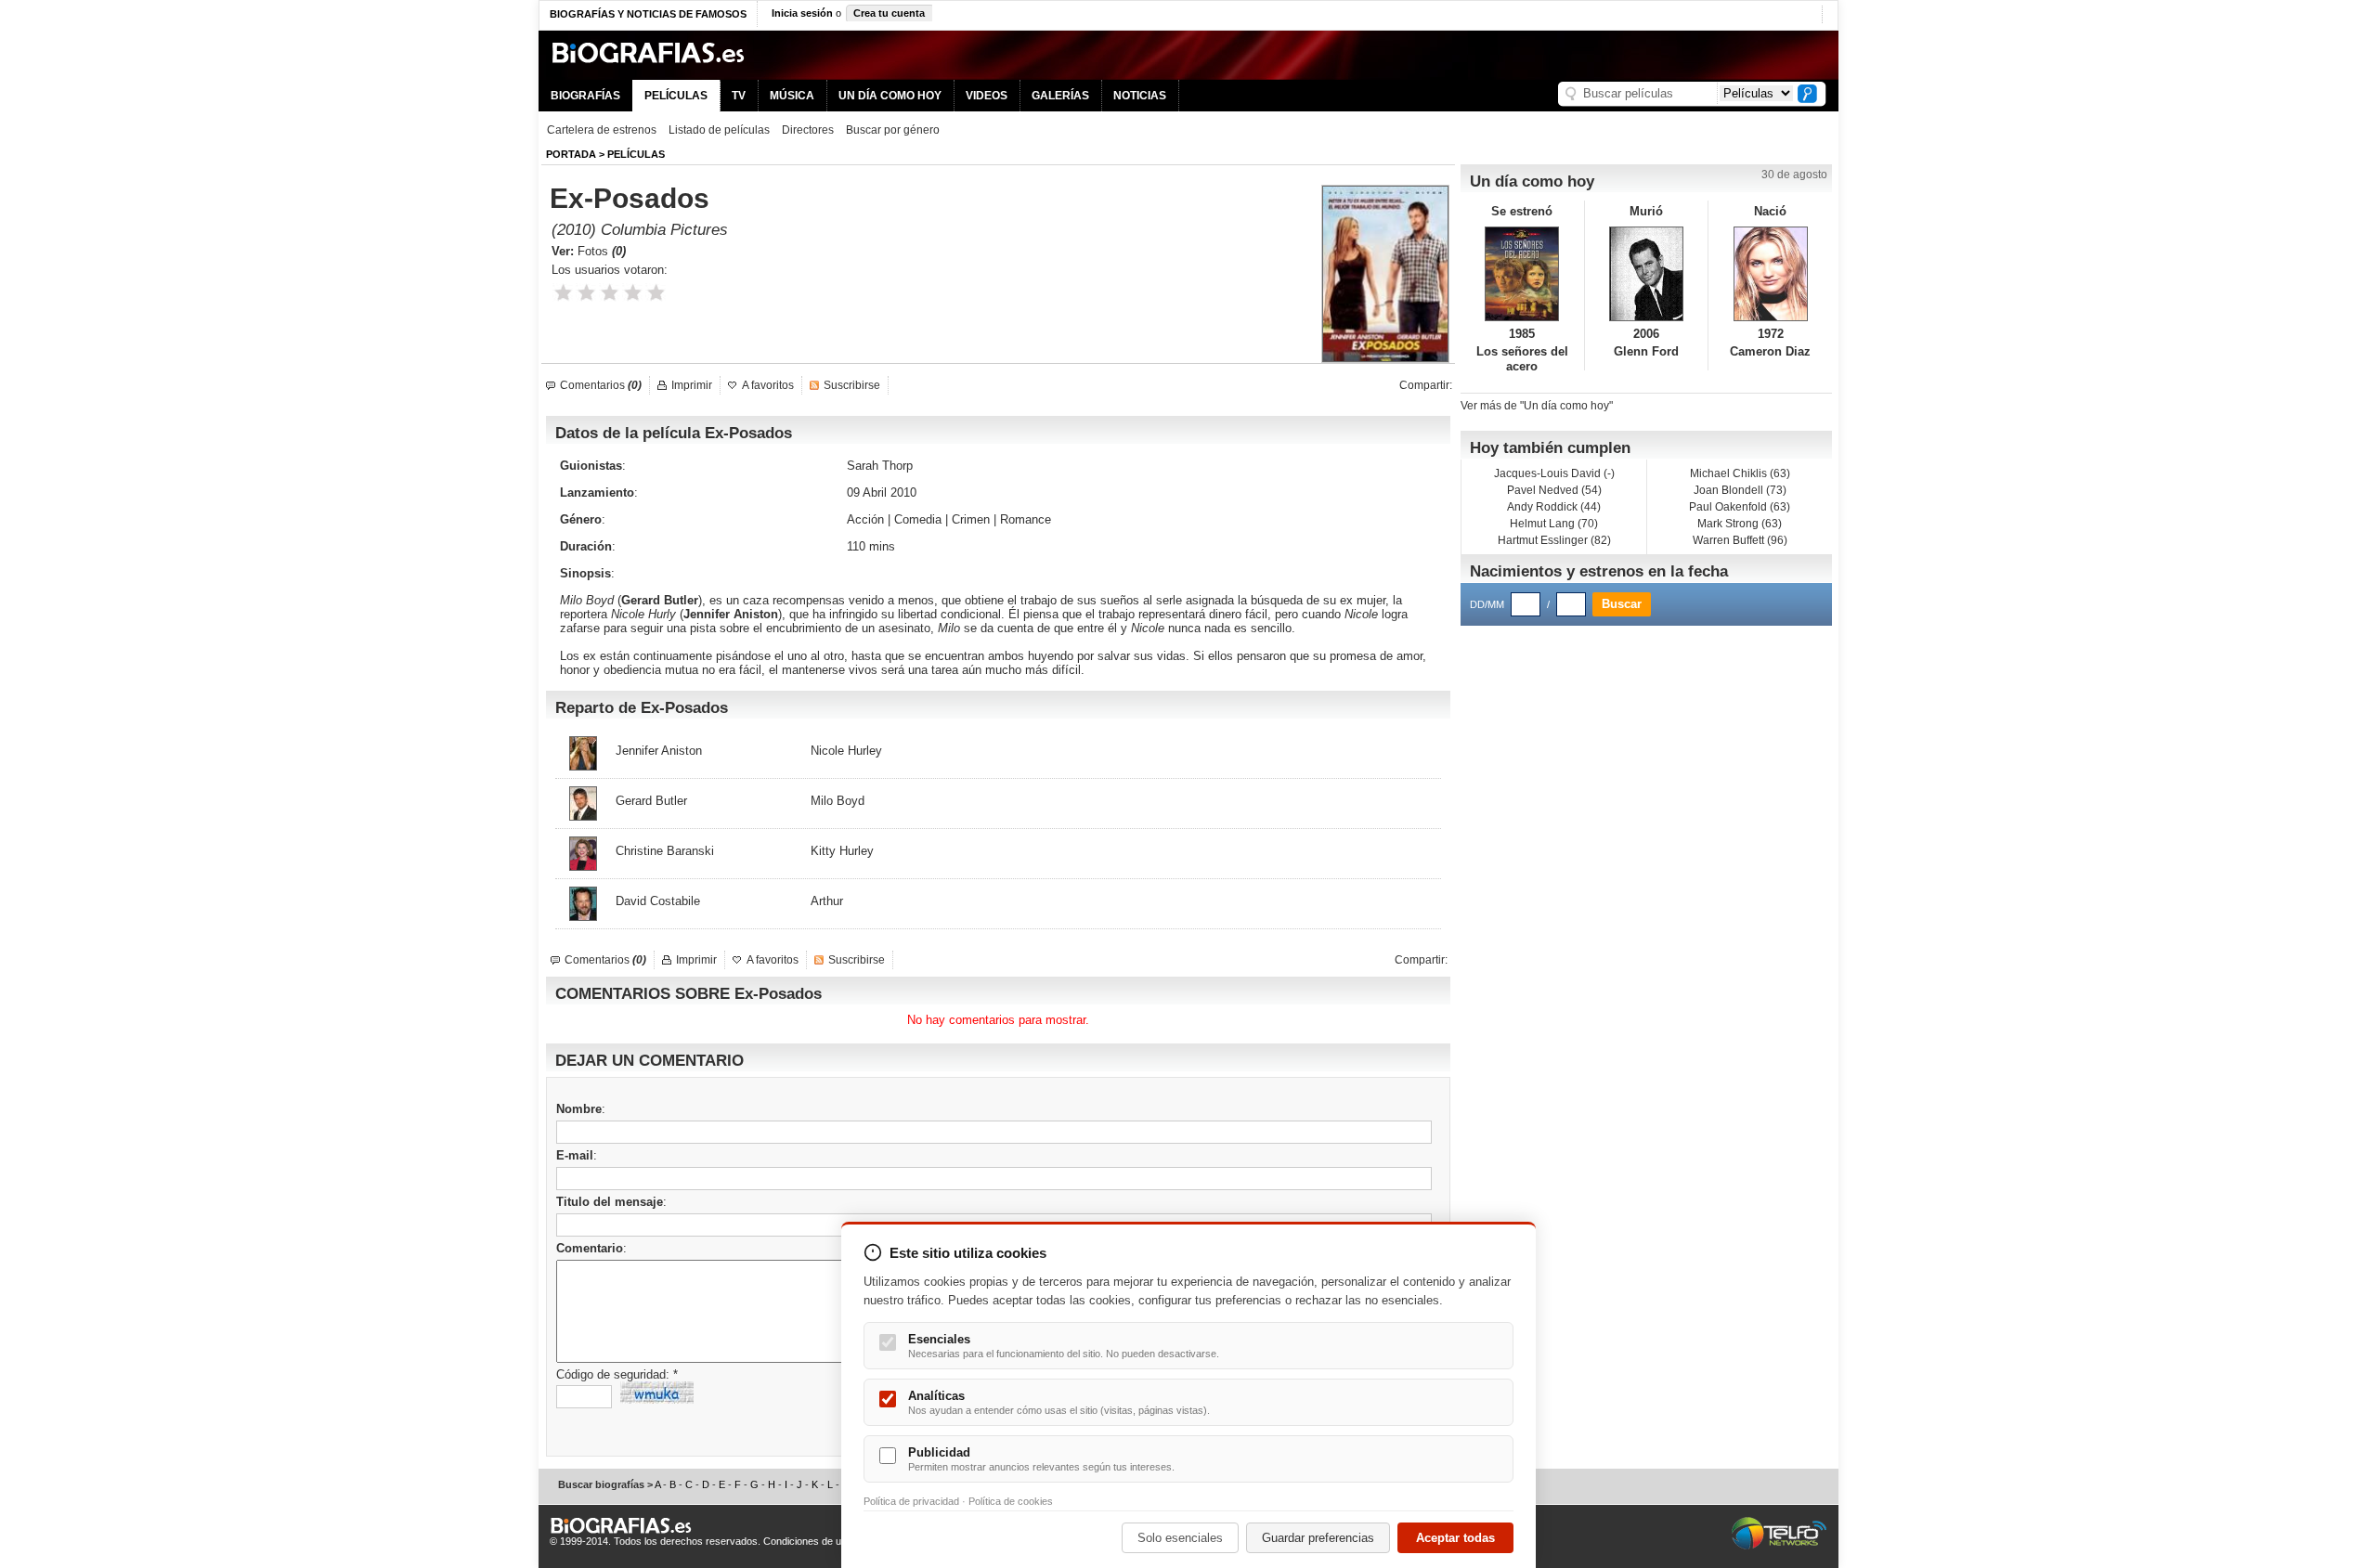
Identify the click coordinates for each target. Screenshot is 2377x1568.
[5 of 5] (656, 293)
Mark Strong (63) (1740, 524)
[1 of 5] (563, 293)
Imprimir (692, 385)
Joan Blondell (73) (1740, 490)
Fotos (602, 251)
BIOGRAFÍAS (585, 96)
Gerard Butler (660, 600)
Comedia (918, 519)
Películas (636, 154)
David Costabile (658, 901)
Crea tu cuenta (889, 13)
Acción (865, 519)
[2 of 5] (586, 293)
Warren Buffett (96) (1740, 540)
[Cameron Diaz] (1770, 274)
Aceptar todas (1455, 1538)
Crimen (971, 519)
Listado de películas (719, 130)
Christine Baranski (665, 851)
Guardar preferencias (1318, 1538)
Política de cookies (1011, 1501)
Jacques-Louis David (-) (1554, 473)
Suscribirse (852, 385)
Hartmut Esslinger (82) (1554, 540)
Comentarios (601, 385)
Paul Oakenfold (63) (1740, 507)
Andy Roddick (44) (1554, 507)
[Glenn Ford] (1647, 274)
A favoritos (768, 385)
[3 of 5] (610, 293)
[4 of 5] (633, 293)
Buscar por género (893, 130)
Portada (571, 154)
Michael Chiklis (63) (1740, 473)
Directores (808, 130)
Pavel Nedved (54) (1554, 490)
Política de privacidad (911, 1501)
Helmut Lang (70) (1554, 524)
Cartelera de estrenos (602, 130)
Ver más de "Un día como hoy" (1537, 406)
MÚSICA (792, 96)
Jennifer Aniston (731, 614)
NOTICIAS (1140, 96)
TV (739, 96)
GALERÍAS (1060, 96)
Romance (1026, 519)
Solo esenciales (1180, 1538)
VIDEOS (987, 96)
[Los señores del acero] (1522, 274)
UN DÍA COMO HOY (890, 96)
